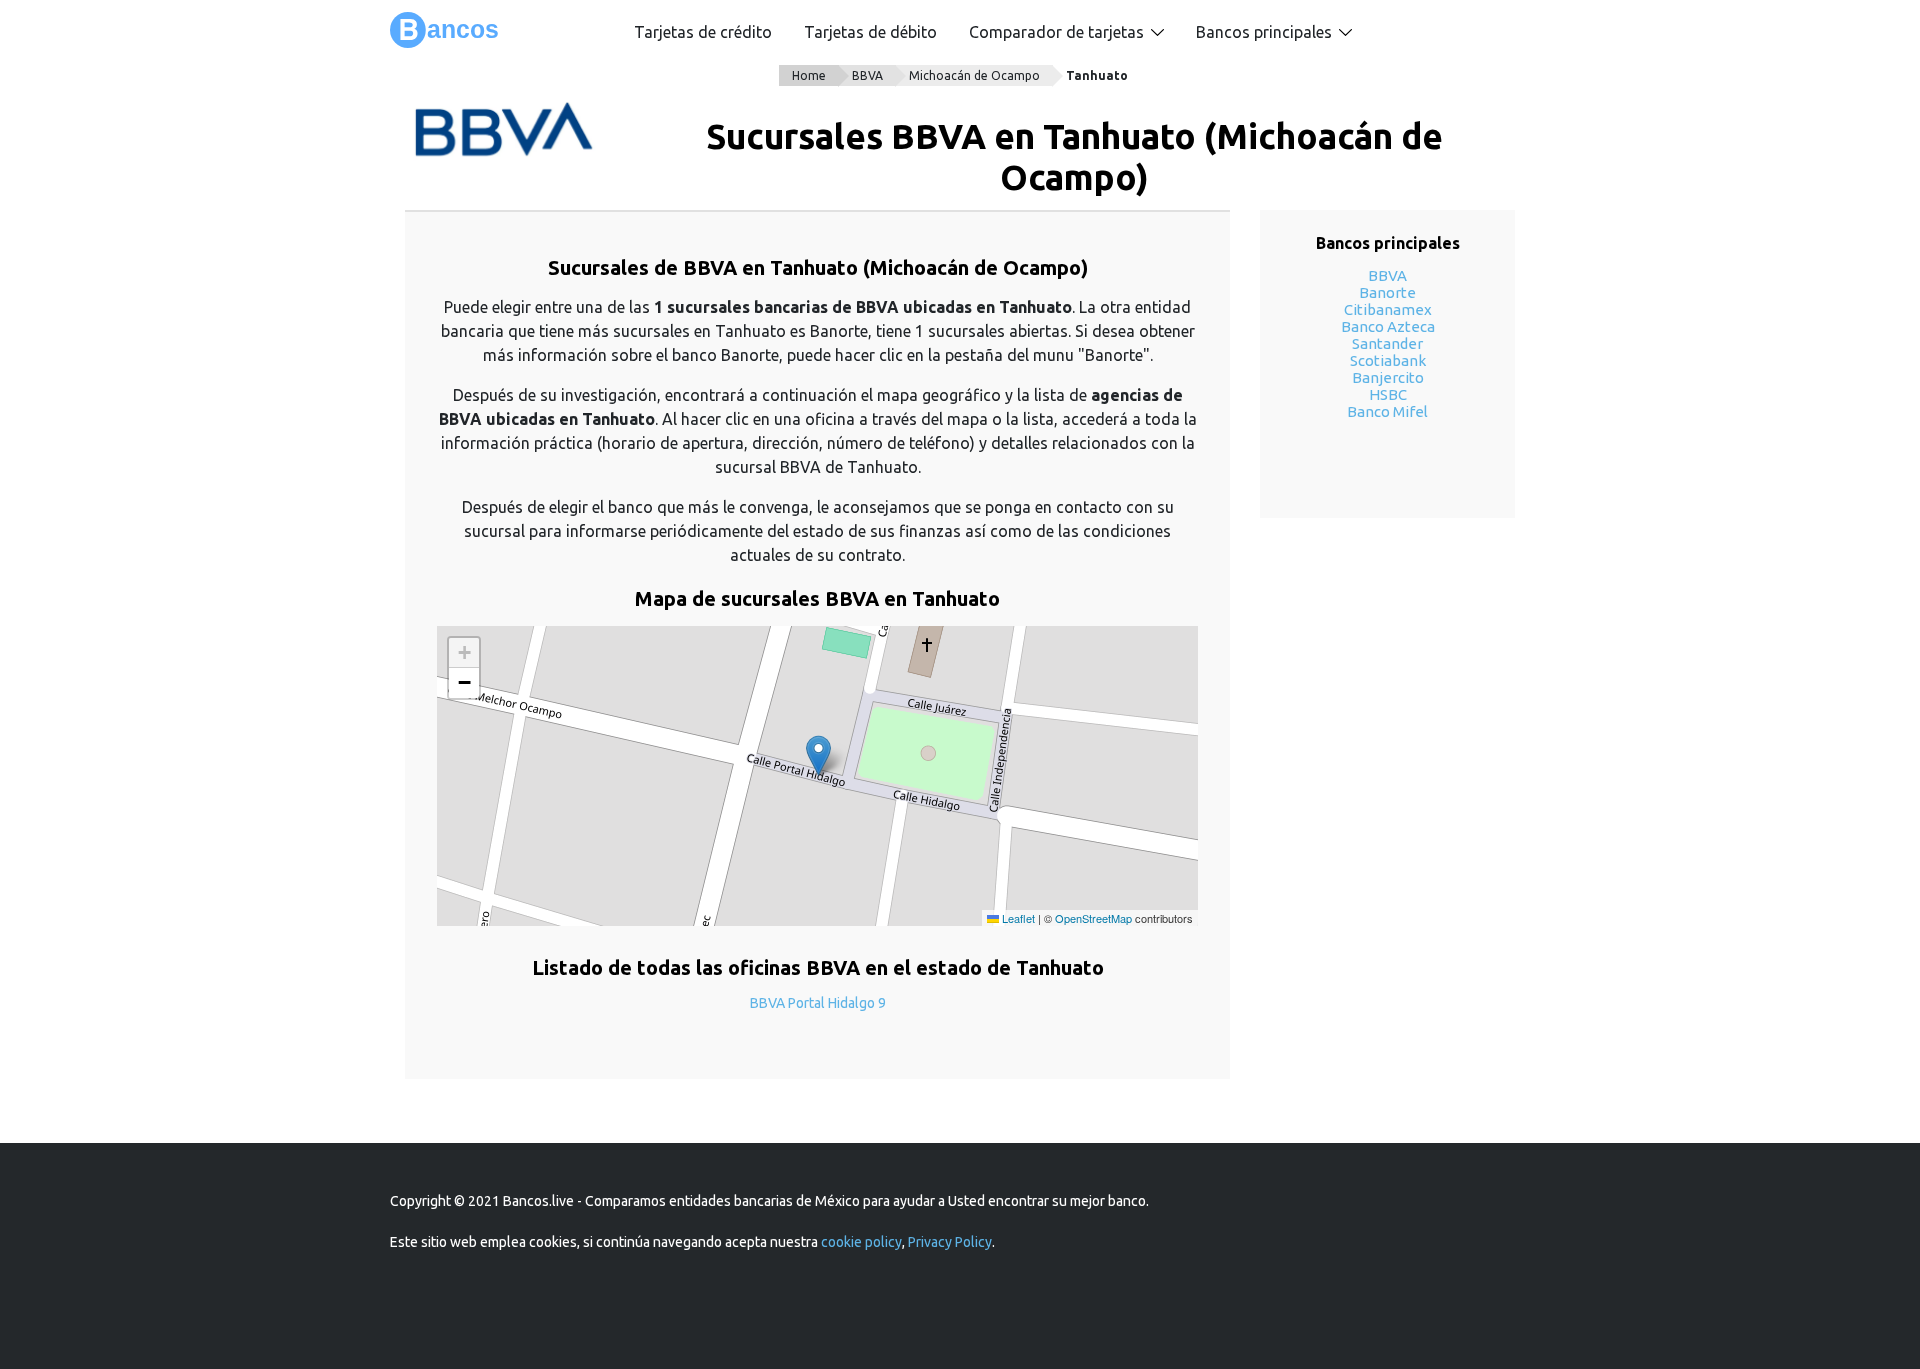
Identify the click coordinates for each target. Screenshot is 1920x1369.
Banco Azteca (1388, 326)
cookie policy (861, 1242)
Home (809, 75)
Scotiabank (1388, 360)
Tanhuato (1097, 75)
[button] (818, 755)
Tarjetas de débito (870, 32)
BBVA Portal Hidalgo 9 (818, 1003)
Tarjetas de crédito (703, 32)
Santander (1387, 343)
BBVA (867, 75)
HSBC (1388, 394)
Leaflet (1017, 918)
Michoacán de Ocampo (974, 75)
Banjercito (1388, 377)
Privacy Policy (950, 1242)
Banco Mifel (1387, 411)
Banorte (1387, 292)
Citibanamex (1388, 309)
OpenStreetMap (1093, 918)
